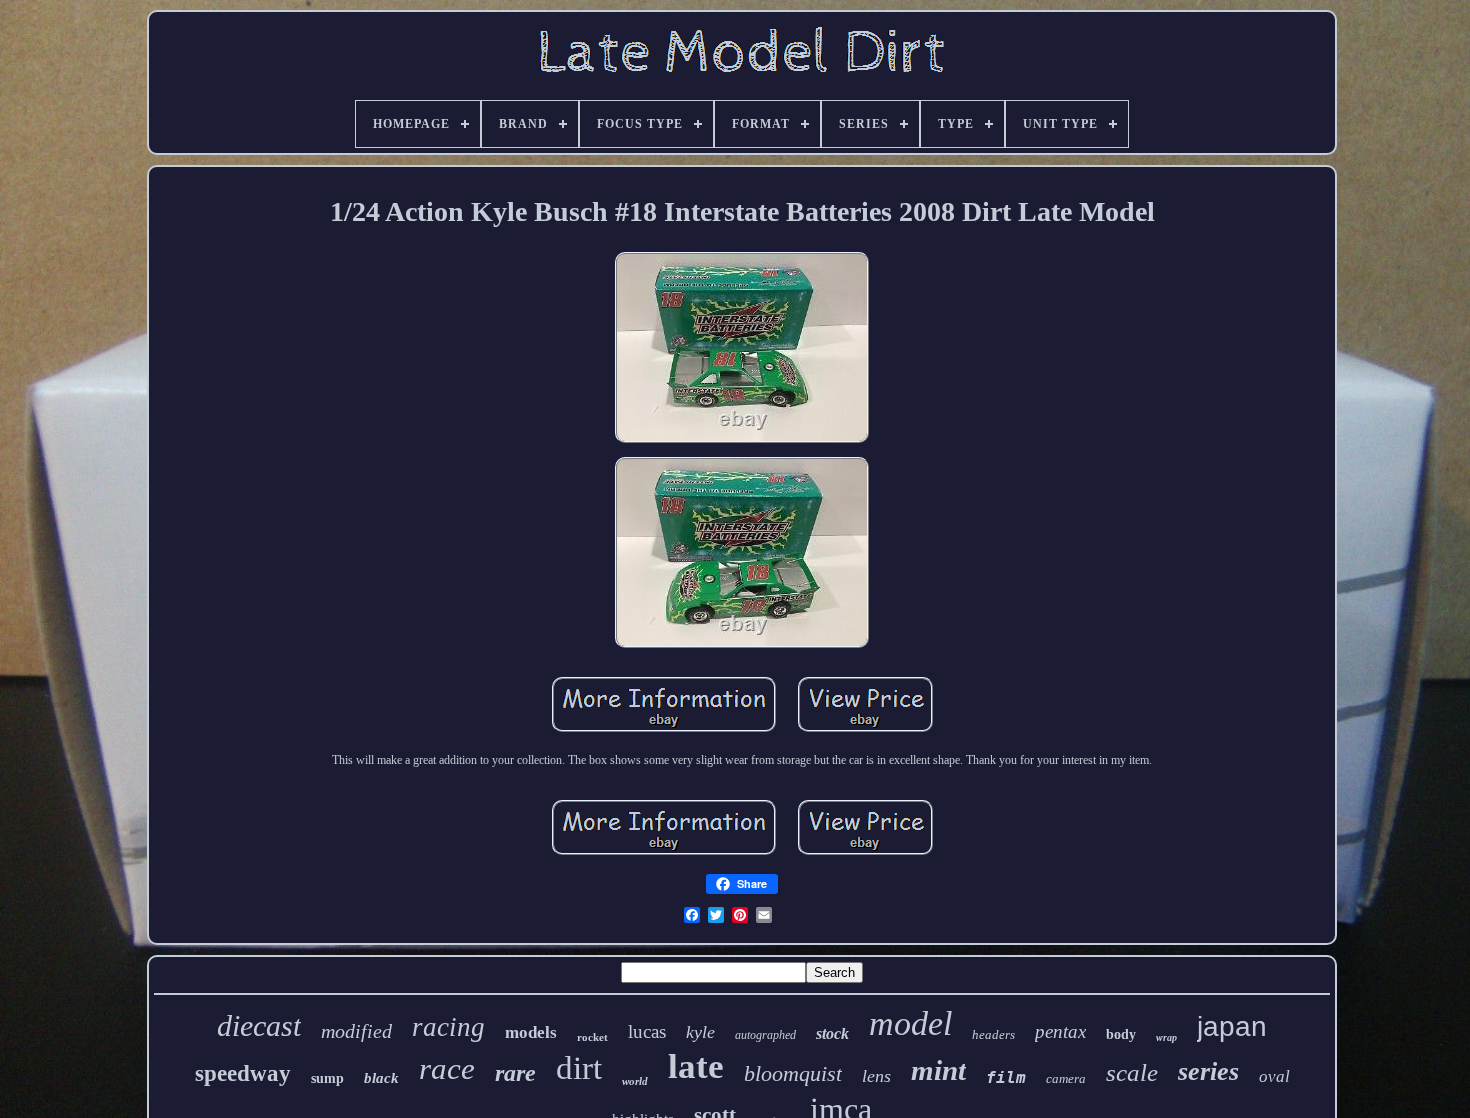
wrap (1166, 1037)
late (696, 1066)
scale (1132, 1072)
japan (1232, 1026)
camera (1066, 1078)
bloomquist (793, 1073)
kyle (700, 1032)
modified (356, 1031)
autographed (765, 1035)
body (1121, 1034)
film (1006, 1077)
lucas (647, 1031)
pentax (1060, 1031)
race (447, 1068)
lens (876, 1076)
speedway (243, 1073)
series (1208, 1071)
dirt (579, 1068)
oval (1274, 1076)
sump (327, 1078)
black (381, 1078)
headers (993, 1034)
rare (515, 1073)
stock (832, 1033)
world (635, 1081)
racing (448, 1027)
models (531, 1032)
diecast (259, 1025)
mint (938, 1070)
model (910, 1023)
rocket (592, 1037)
